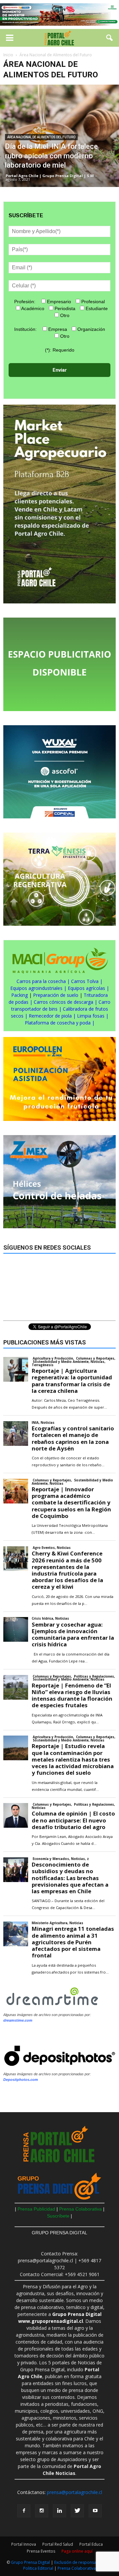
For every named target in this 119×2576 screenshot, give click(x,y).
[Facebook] (24, 2511)
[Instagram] (42, 2511)
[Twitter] (77, 2511)
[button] (110, 38)
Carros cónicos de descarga (63, 1002)
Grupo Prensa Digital (30, 2562)
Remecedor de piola (50, 1016)
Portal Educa (91, 2544)
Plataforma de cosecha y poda (58, 1023)
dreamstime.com (18, 2020)
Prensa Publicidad (36, 2209)
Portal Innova (24, 2544)
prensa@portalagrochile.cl (75, 2492)
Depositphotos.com (21, 2080)
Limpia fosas (91, 1016)
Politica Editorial (39, 2568)
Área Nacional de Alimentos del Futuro (41, 137)
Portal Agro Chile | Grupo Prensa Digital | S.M (50, 176)
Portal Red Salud (58, 2544)
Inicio (8, 55)
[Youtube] (95, 2511)
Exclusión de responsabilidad (82, 2562)
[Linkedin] (59, 2511)
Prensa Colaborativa (81, 2209)
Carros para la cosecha (41, 981)
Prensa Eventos (41, 2551)
